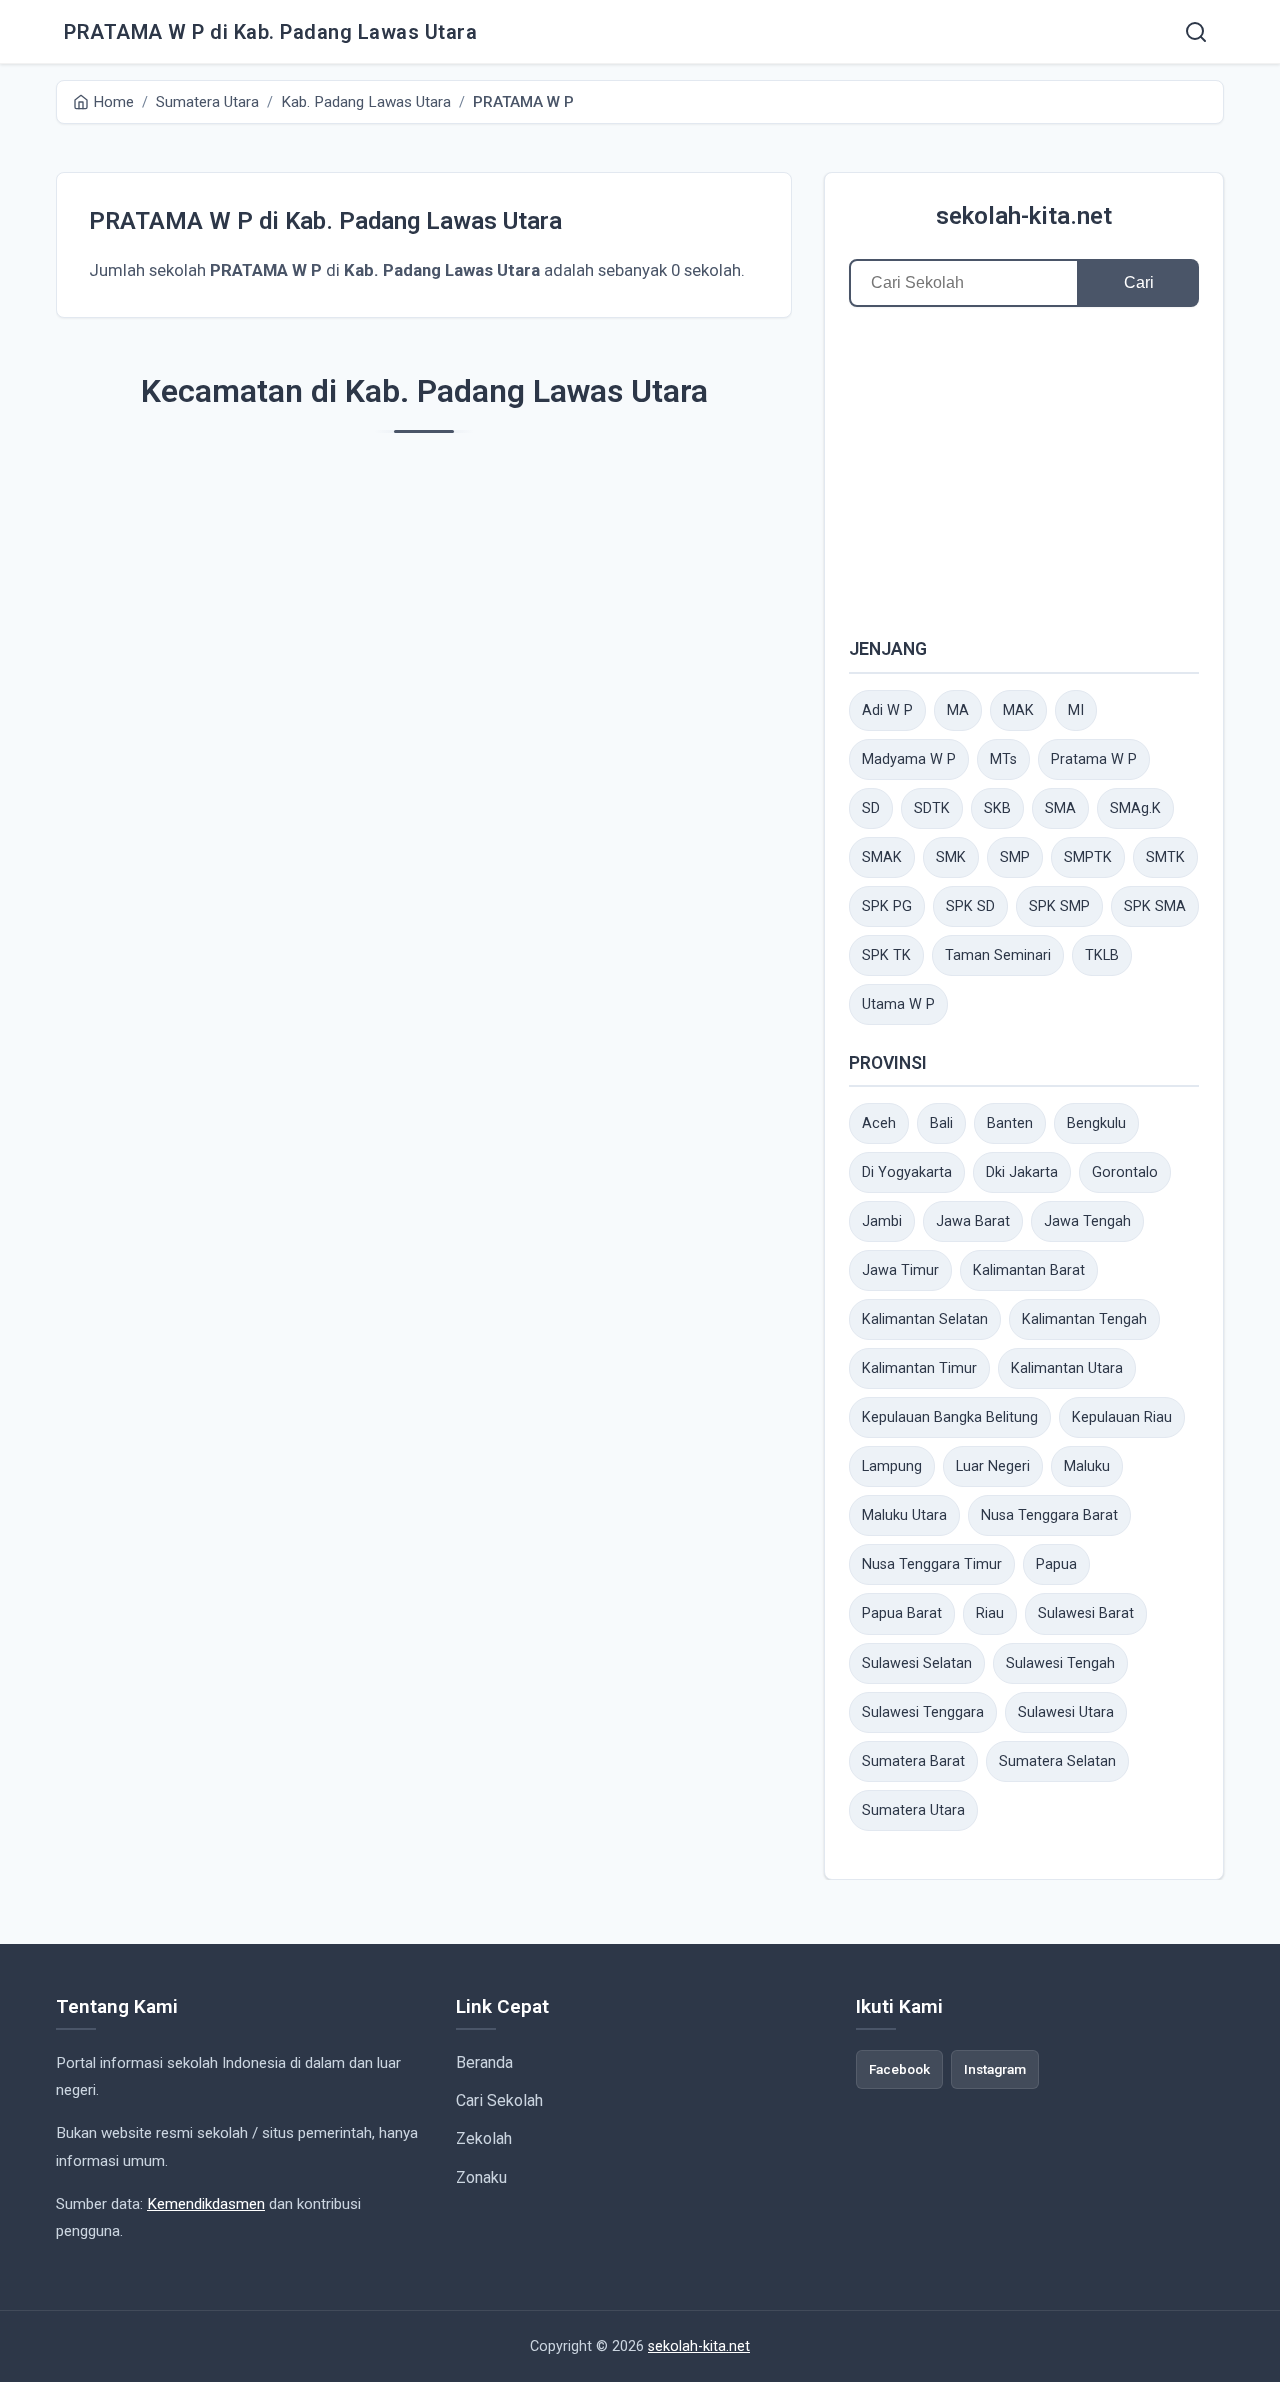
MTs (1003, 759)
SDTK (932, 808)
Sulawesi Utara (1066, 1712)
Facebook (899, 2069)
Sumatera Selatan (1057, 1761)
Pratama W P (1094, 759)
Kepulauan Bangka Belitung (950, 1417)
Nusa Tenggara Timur (932, 1564)
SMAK (882, 857)
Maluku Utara (904, 1515)
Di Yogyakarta (907, 1172)
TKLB (1102, 955)
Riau (990, 1613)
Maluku (1087, 1466)
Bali (941, 1123)
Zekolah (484, 2138)
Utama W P (898, 1004)
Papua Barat (902, 1613)
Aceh (879, 1123)
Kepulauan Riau (1122, 1417)
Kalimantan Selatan (925, 1319)
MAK (1018, 710)
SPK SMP (1059, 906)
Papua (1056, 1564)
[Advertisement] (1024, 471)
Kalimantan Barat (1029, 1270)
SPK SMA (1155, 906)
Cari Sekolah (499, 2100)
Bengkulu (1096, 1123)
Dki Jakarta (1022, 1172)
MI (1076, 710)
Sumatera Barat (913, 1761)
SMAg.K (1135, 808)
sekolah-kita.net (1024, 216)
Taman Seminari (998, 955)
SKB (997, 808)
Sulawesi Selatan (917, 1663)
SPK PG (887, 906)
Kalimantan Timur (919, 1368)
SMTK (1165, 857)
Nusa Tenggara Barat (1049, 1515)
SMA (1060, 808)
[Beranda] (1196, 32)
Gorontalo (1125, 1172)
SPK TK (886, 955)
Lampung (892, 1466)
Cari (1139, 282)
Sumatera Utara (913, 1810)
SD (871, 808)
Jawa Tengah (1087, 1221)
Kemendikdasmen (206, 2204)
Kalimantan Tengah (1084, 1319)
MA (958, 710)
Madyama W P (909, 759)
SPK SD (970, 906)
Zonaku (481, 2177)
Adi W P (887, 710)
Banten (1010, 1123)
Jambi (882, 1221)
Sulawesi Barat (1086, 1613)
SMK (951, 857)
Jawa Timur (900, 1270)
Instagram (995, 2069)
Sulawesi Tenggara (923, 1712)
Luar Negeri (993, 1466)
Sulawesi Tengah (1060, 1663)
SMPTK (1088, 857)
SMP (1015, 857)
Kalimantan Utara (1067, 1368)
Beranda (484, 2062)
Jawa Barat (973, 1221)
